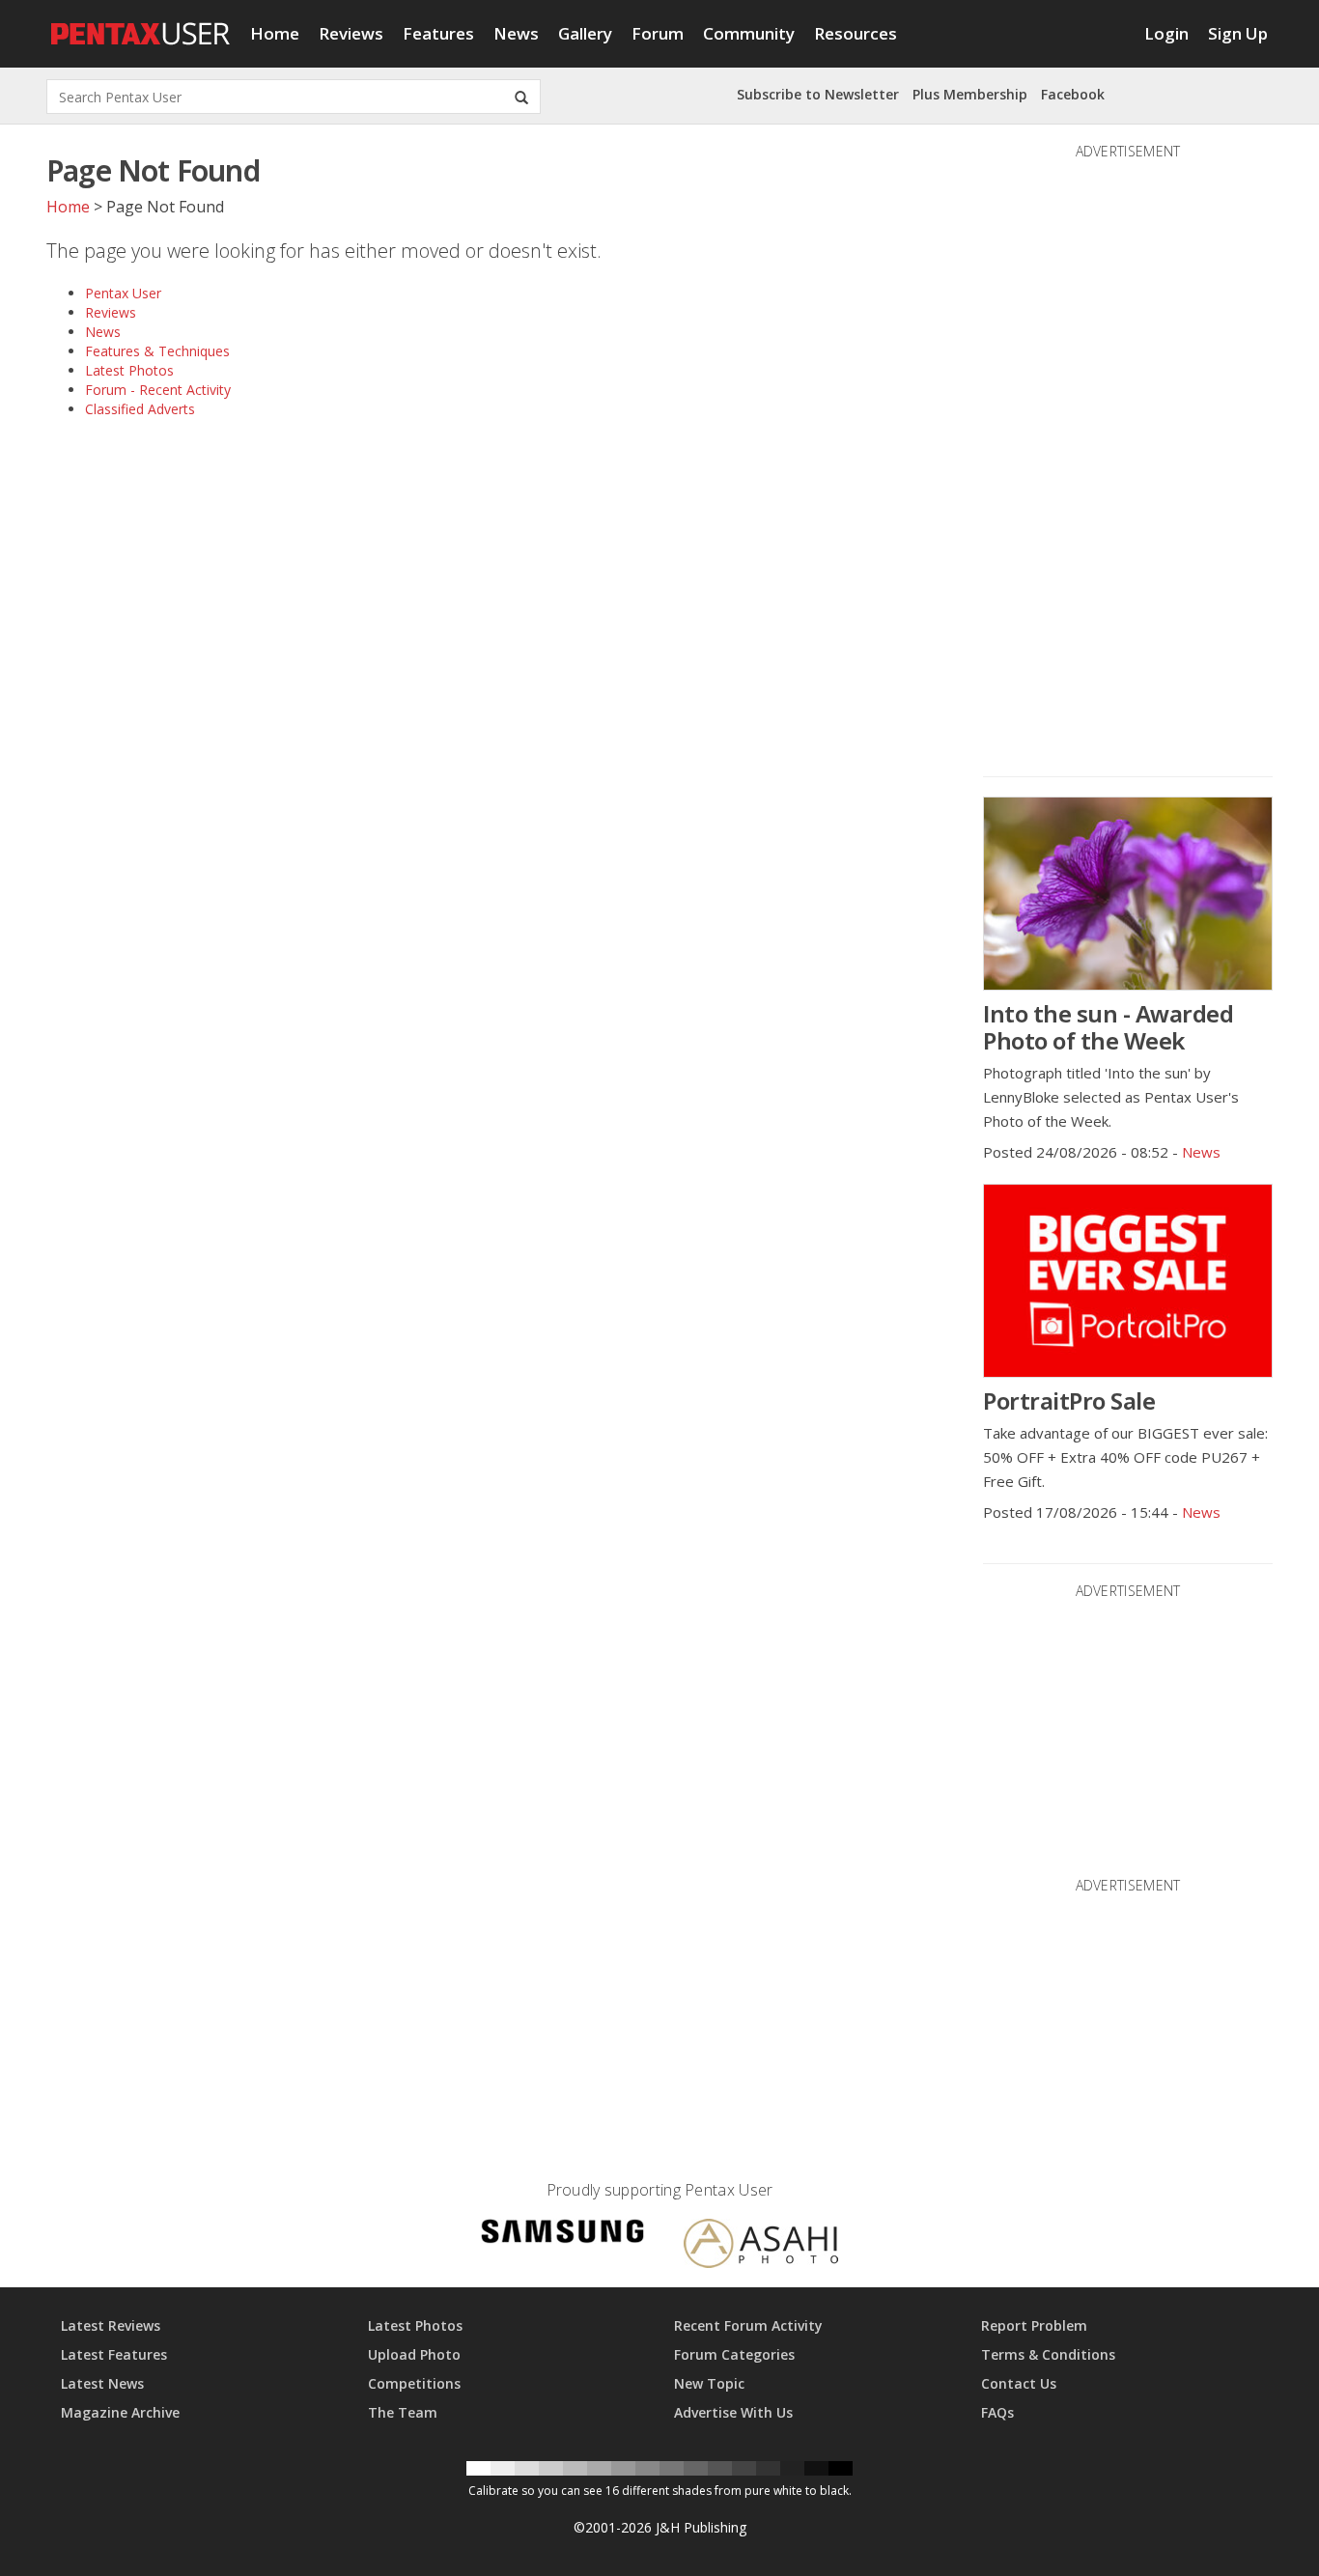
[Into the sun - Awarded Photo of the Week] (1128, 894)
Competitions (414, 2383)
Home (275, 33)
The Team (403, 2412)
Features (438, 33)
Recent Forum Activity (748, 2325)
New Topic (709, 2383)
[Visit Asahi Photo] (761, 2246)
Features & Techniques (157, 351)
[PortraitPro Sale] (1128, 1281)
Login (1166, 33)
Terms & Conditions (1048, 2354)
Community (749, 33)
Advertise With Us (733, 2412)
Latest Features (114, 2354)
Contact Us (1019, 2383)
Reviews (351, 33)
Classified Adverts (140, 409)
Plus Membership (970, 94)
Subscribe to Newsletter (818, 94)
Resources (856, 33)
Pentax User (123, 293)
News (516, 33)
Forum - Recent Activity (158, 390)
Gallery (585, 33)
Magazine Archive (120, 2412)
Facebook (1073, 94)
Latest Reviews (111, 2325)
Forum (658, 33)
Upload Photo (414, 2354)
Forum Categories (734, 2354)
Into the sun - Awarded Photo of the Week (1108, 1027)
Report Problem (1034, 2325)
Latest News (102, 2383)
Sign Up (1238, 33)
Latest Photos (129, 370)
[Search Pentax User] (521, 97)
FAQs (997, 2412)
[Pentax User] (141, 24)
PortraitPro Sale (1069, 1400)
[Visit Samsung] (563, 2235)
